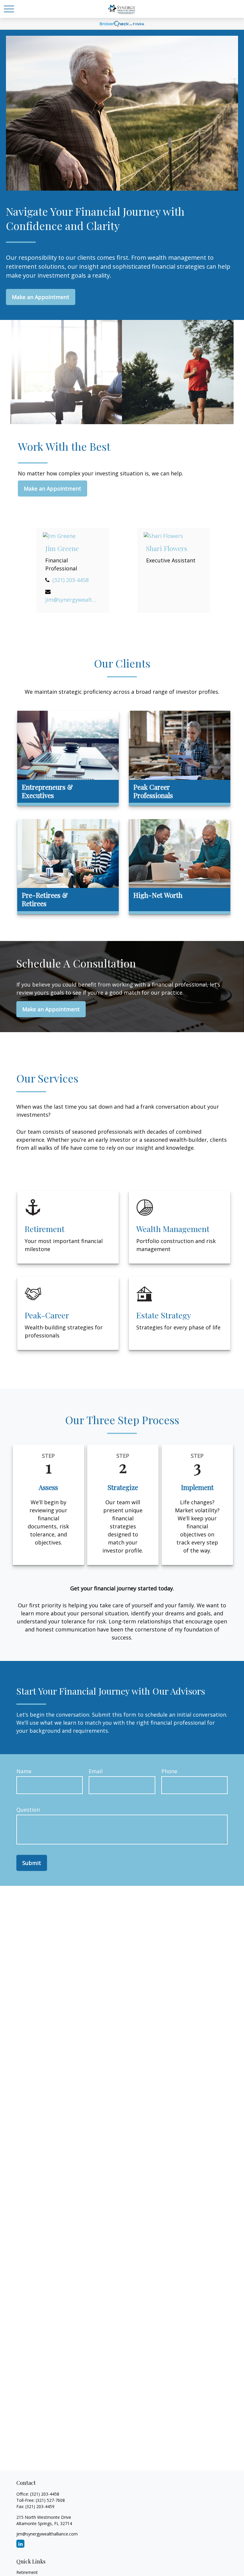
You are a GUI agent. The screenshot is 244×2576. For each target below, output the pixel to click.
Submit (32, 1863)
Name (24, 1771)
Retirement (27, 2572)
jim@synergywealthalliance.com (71, 600)
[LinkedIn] (20, 2544)
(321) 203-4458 (71, 580)
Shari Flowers (167, 548)
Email (96, 1771)
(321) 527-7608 (50, 2500)
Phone (169, 1771)
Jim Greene (62, 548)
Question (28, 1810)
